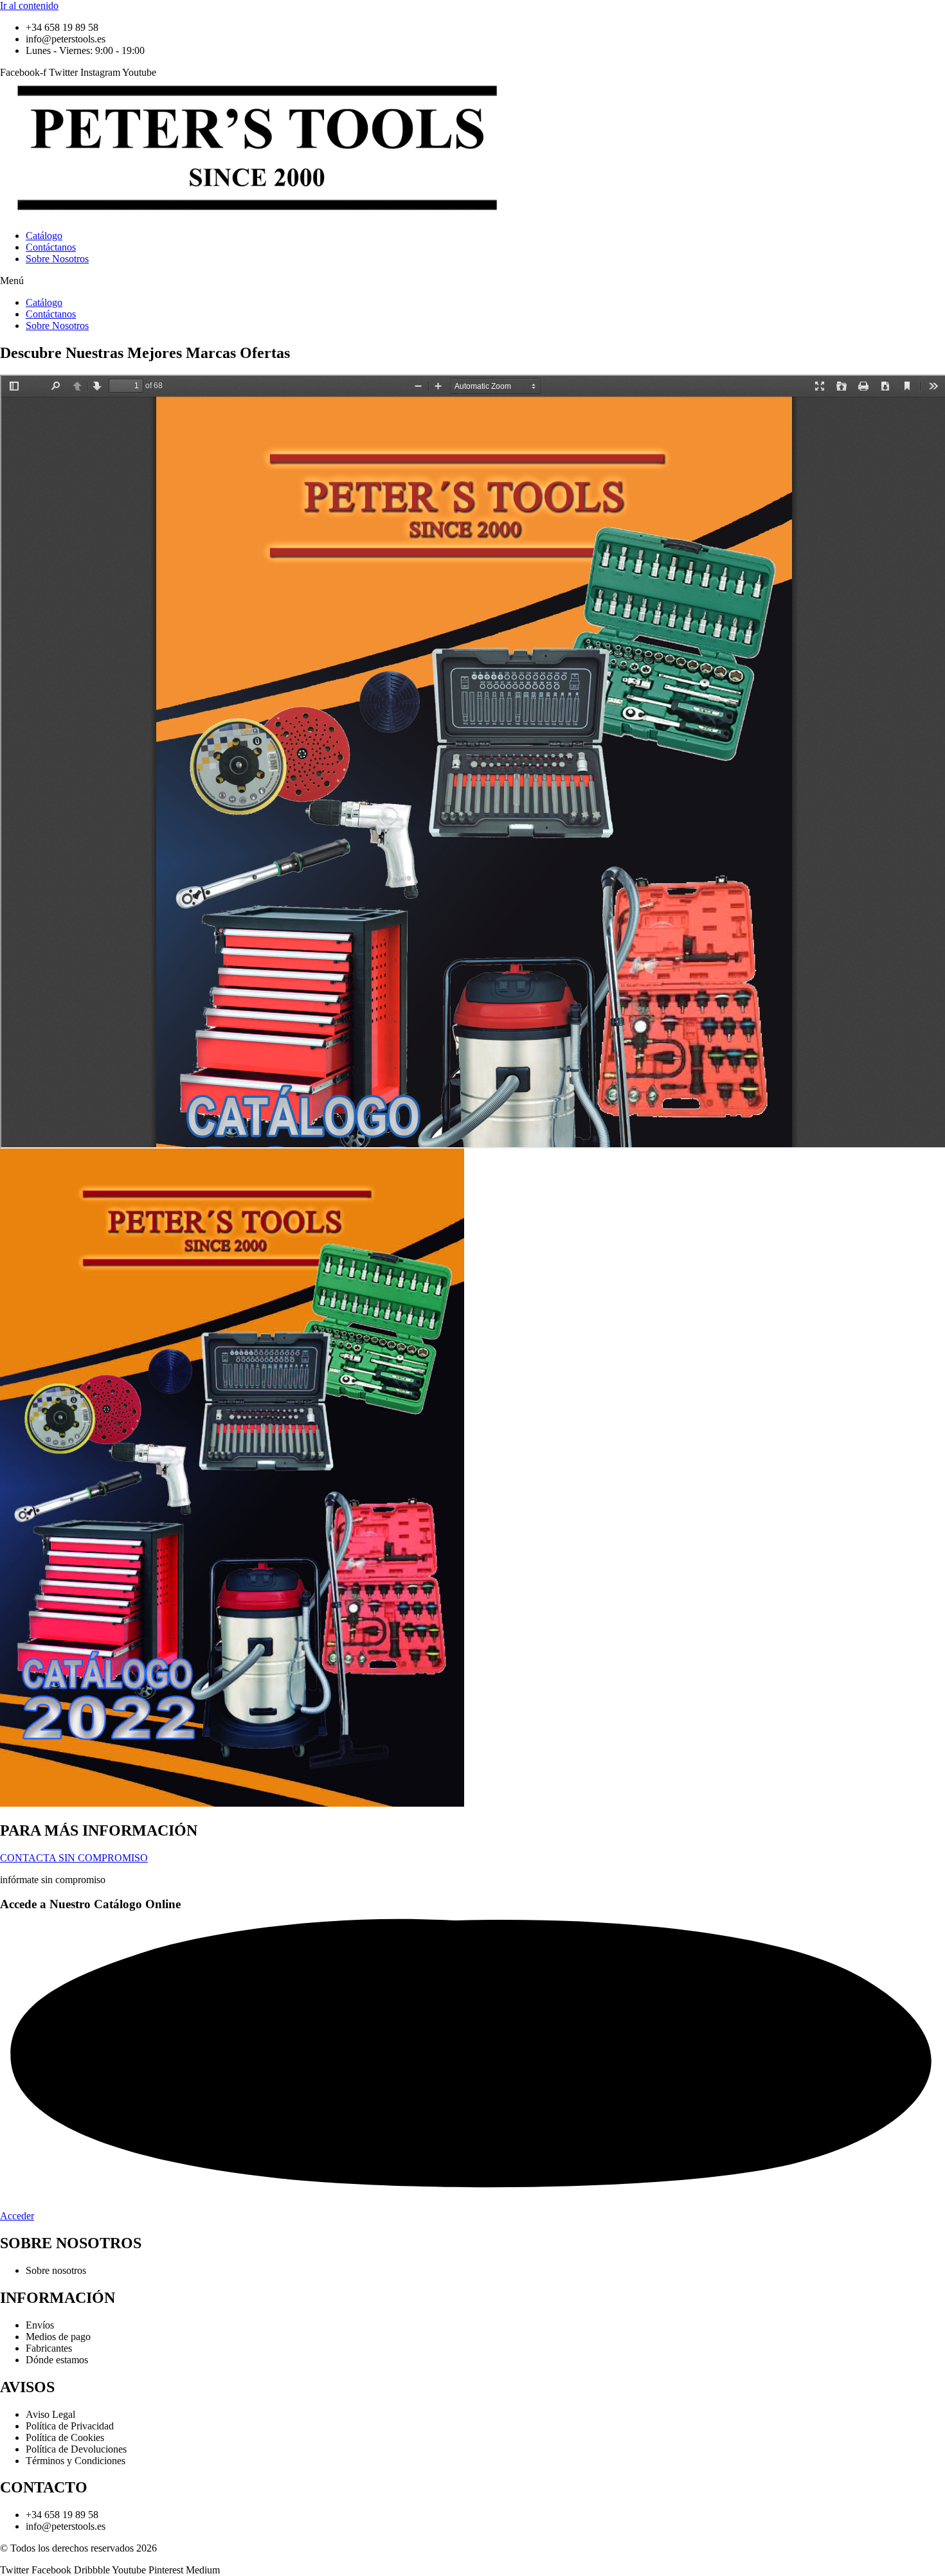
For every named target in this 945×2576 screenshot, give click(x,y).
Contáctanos (51, 247)
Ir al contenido (29, 5)
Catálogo (44, 236)
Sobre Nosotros (57, 259)
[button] (473, 281)
